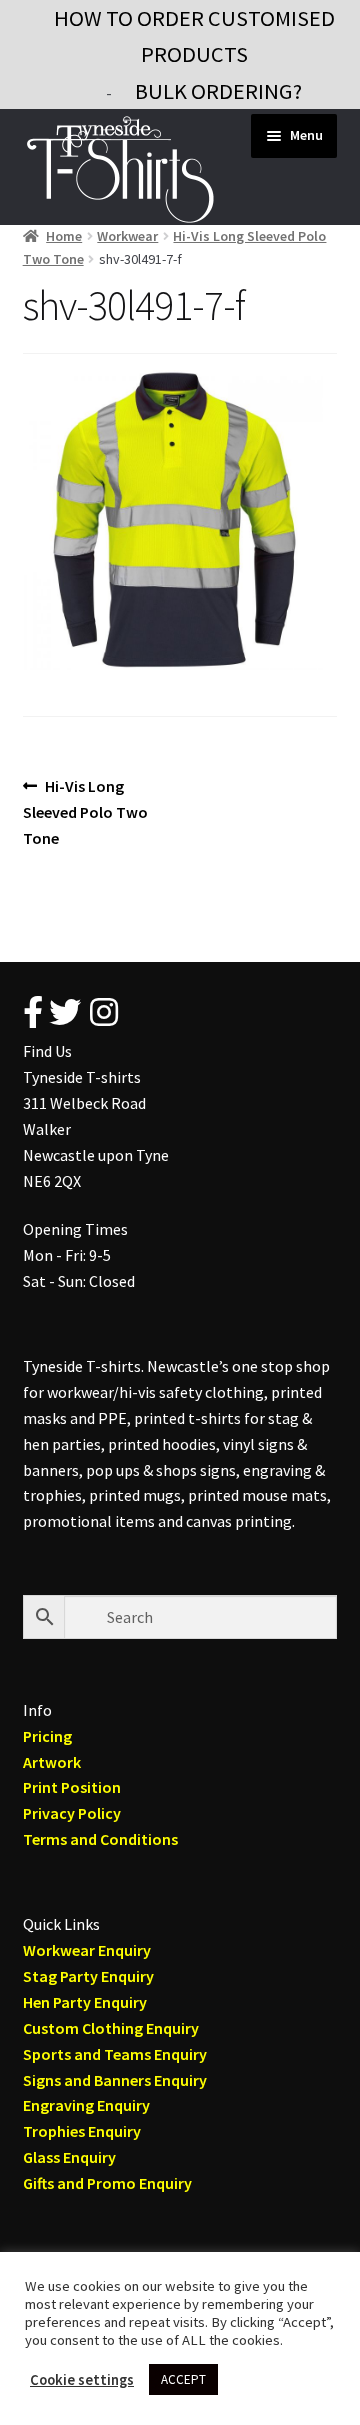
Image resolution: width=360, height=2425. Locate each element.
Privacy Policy (72, 1813)
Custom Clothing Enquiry (111, 2028)
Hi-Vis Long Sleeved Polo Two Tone (85, 811)
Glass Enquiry (69, 2157)
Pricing (47, 1736)
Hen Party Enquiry (85, 2002)
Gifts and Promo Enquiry (107, 2183)
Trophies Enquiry (82, 2131)
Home (64, 236)
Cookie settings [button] (82, 2380)
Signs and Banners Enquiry (115, 2080)
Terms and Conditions (100, 1839)
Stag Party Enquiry (88, 1976)
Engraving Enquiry (86, 2105)
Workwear (127, 236)
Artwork (52, 1762)
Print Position (72, 1787)
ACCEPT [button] (183, 2379)
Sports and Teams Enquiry (115, 2054)
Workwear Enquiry (87, 1950)
